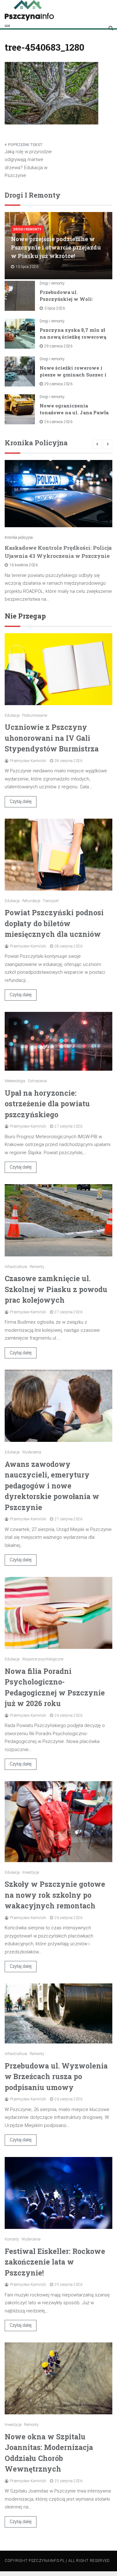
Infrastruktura (16, 1267)
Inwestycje (31, 1872)
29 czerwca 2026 (58, 346)
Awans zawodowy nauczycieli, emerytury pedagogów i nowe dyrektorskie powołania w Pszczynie (52, 1486)
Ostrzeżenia (37, 1081)
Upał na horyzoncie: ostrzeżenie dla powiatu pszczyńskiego (47, 1104)
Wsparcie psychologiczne (43, 1659)
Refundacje (31, 901)
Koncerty (12, 2239)
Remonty (37, 1267)
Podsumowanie (35, 715)
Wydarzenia (32, 1452)
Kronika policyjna (19, 538)
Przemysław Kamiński (28, 761)
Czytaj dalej (21, 801)
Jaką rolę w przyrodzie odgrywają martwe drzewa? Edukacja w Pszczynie (28, 164)
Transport (51, 901)
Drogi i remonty (27, 229)
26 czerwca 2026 (58, 422)
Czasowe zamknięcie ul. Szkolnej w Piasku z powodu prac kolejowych (56, 1289)
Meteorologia (15, 1081)
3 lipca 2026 (55, 308)
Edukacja (12, 715)
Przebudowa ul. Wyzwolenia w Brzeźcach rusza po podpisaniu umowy (56, 2076)
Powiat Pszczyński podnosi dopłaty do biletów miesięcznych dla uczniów (54, 923)
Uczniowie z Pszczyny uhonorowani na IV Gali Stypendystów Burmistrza (52, 738)
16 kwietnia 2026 (24, 565)
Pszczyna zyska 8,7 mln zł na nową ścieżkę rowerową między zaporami (73, 337)
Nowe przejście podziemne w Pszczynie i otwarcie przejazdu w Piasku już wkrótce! (56, 247)
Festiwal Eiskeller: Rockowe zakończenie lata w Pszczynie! (55, 2262)
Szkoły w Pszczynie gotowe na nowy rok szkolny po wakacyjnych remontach (55, 1895)
